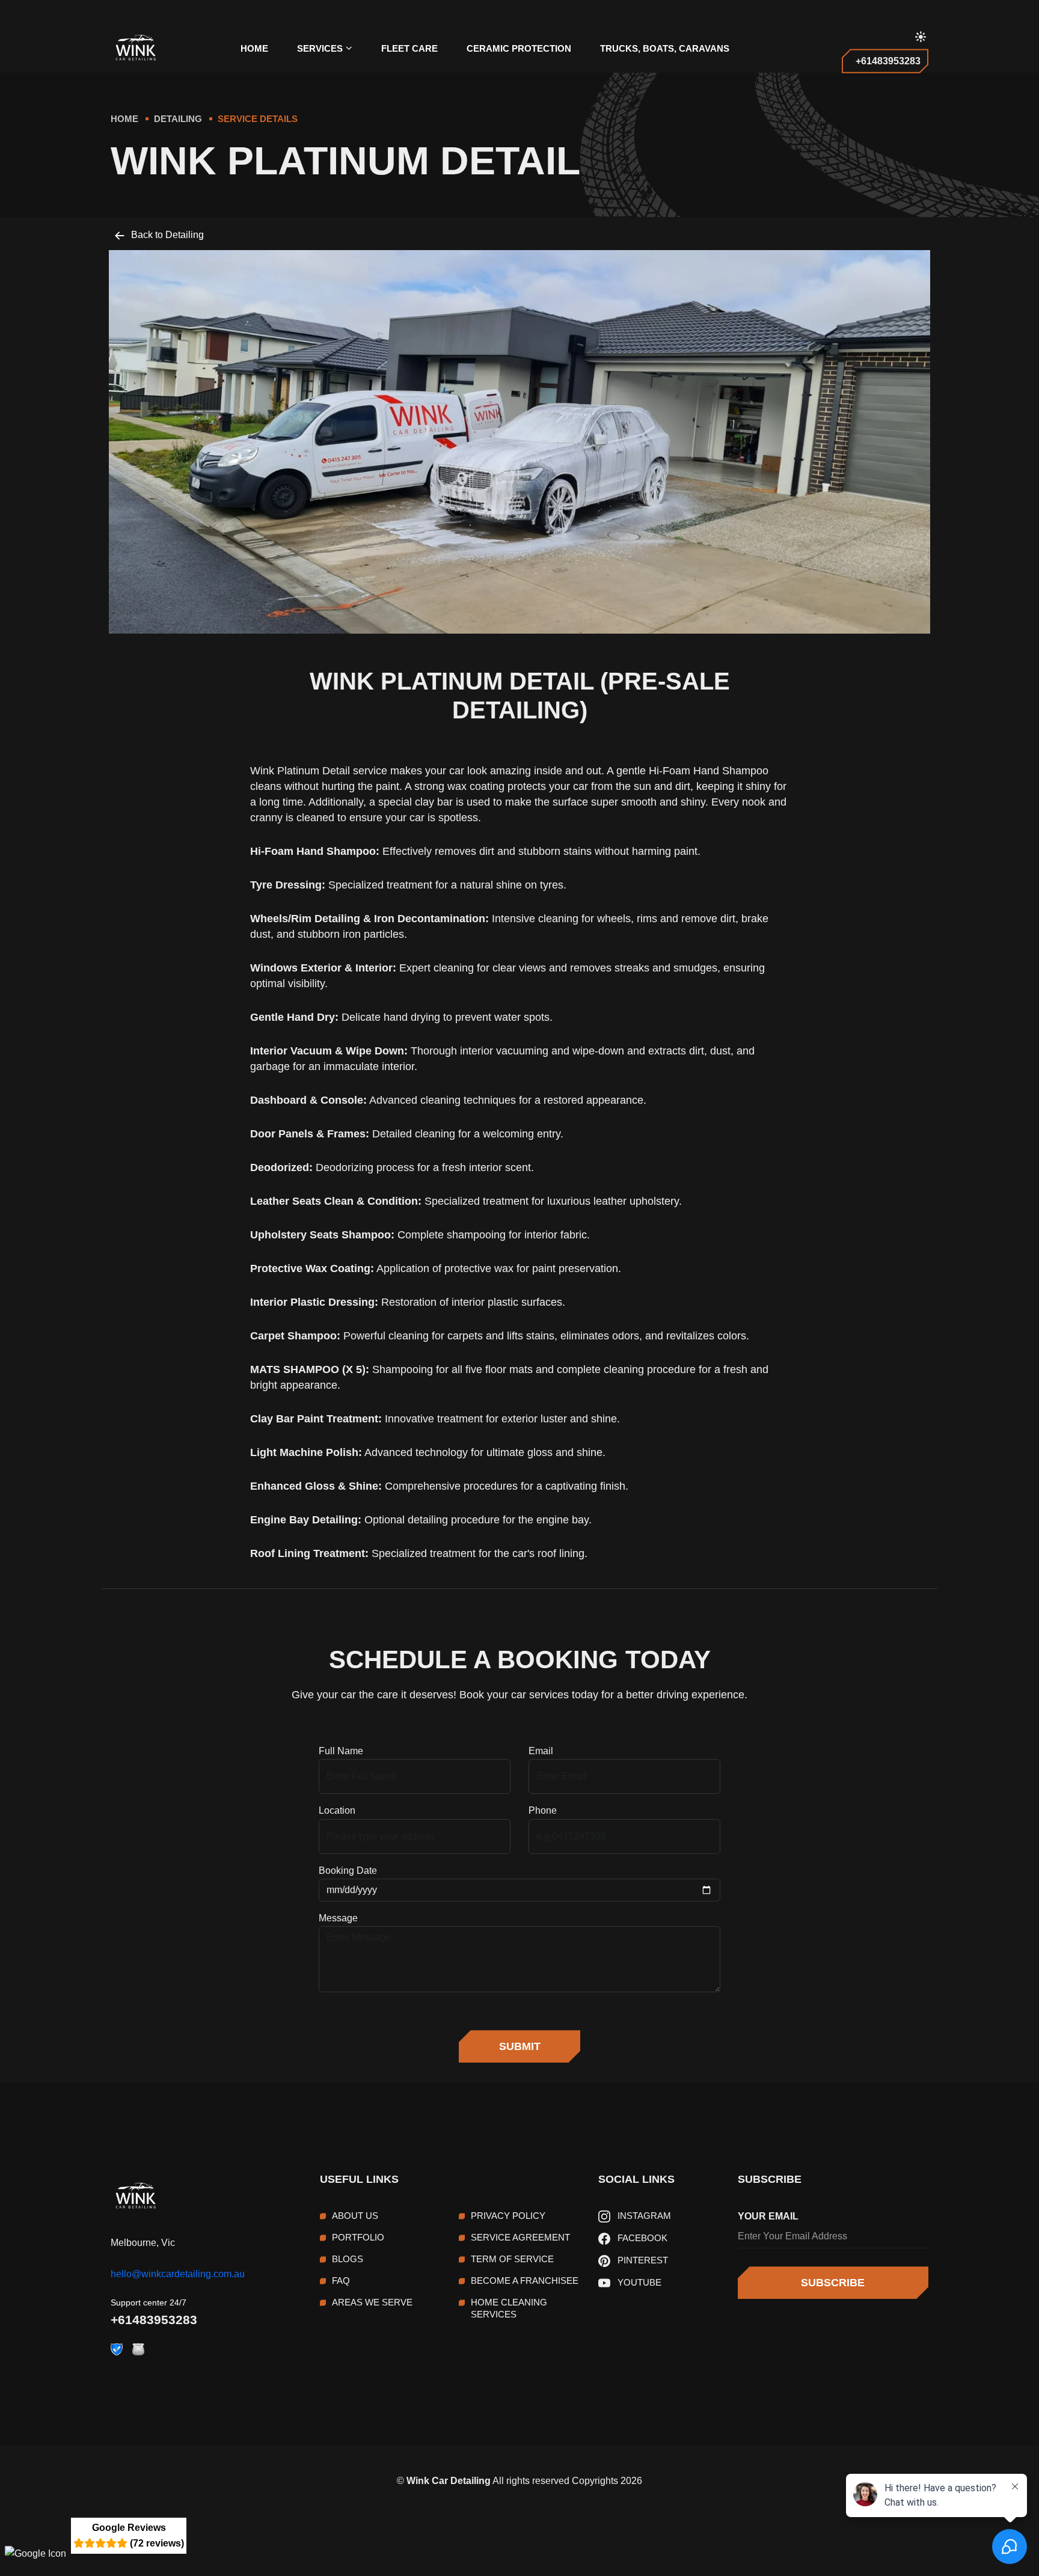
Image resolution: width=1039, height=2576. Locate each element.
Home (124, 119)
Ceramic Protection (519, 48)
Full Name (341, 1751)
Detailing (178, 119)
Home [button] (254, 48)
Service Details (258, 119)
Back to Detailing (166, 235)
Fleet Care (409, 48)
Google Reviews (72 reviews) (138, 2535)
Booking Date (348, 1871)
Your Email (768, 2216)
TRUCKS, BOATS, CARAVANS (665, 48)
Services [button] (320, 48)
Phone (543, 1810)
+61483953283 (154, 2320)
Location (337, 1810)
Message (338, 1918)
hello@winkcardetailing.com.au (178, 2274)
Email (541, 1751)
